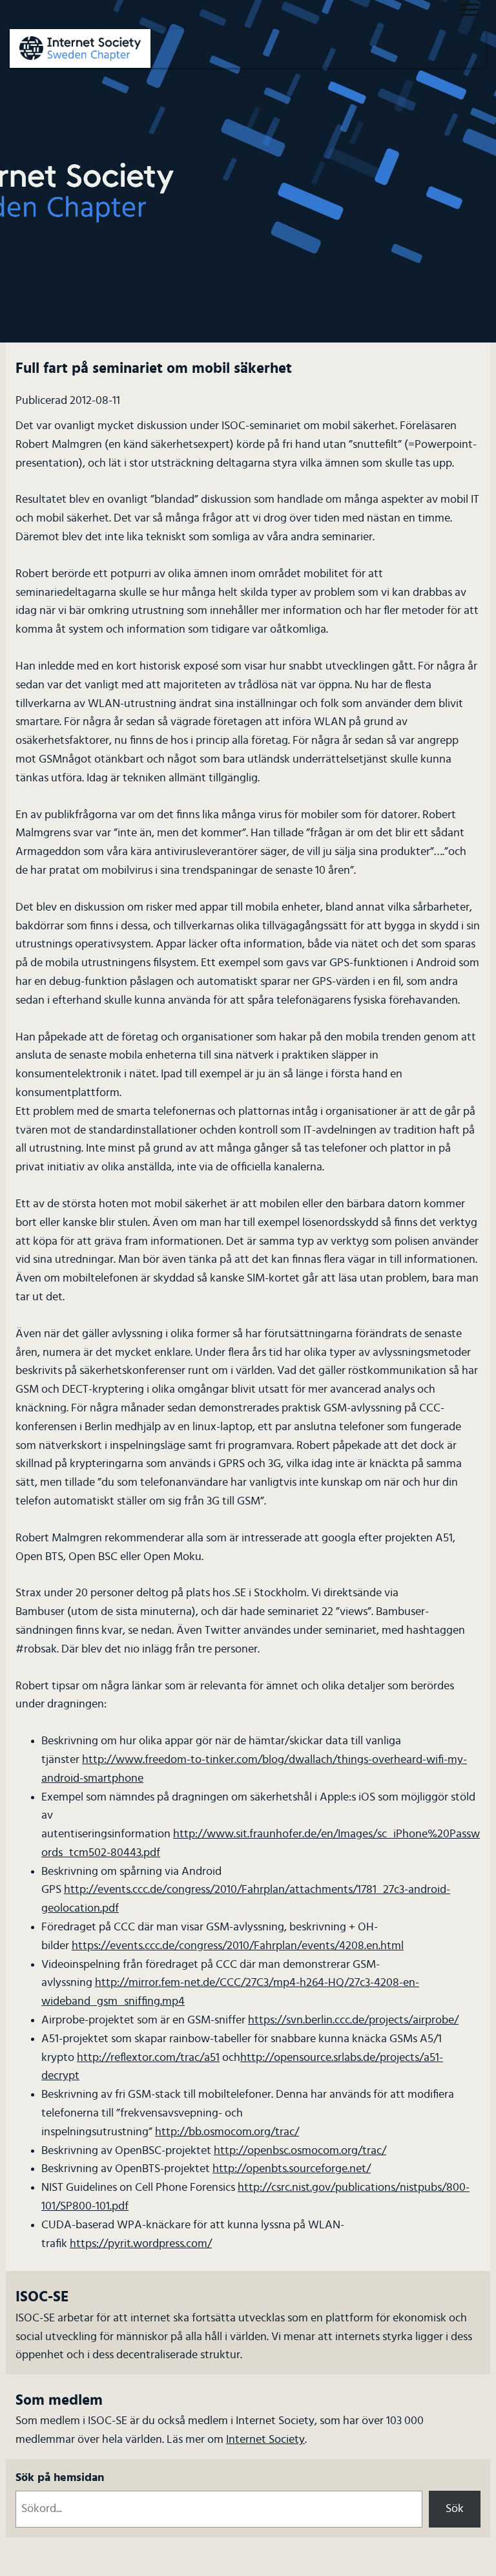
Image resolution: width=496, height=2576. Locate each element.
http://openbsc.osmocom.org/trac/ (300, 2151)
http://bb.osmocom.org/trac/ (227, 2132)
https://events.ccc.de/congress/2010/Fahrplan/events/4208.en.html (238, 1946)
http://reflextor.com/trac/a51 (148, 2058)
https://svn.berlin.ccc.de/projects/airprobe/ (353, 2020)
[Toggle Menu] (469, 9)
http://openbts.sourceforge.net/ (292, 2169)
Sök (455, 2509)
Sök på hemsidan (60, 2478)
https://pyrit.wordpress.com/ (141, 2244)
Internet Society (265, 2440)
